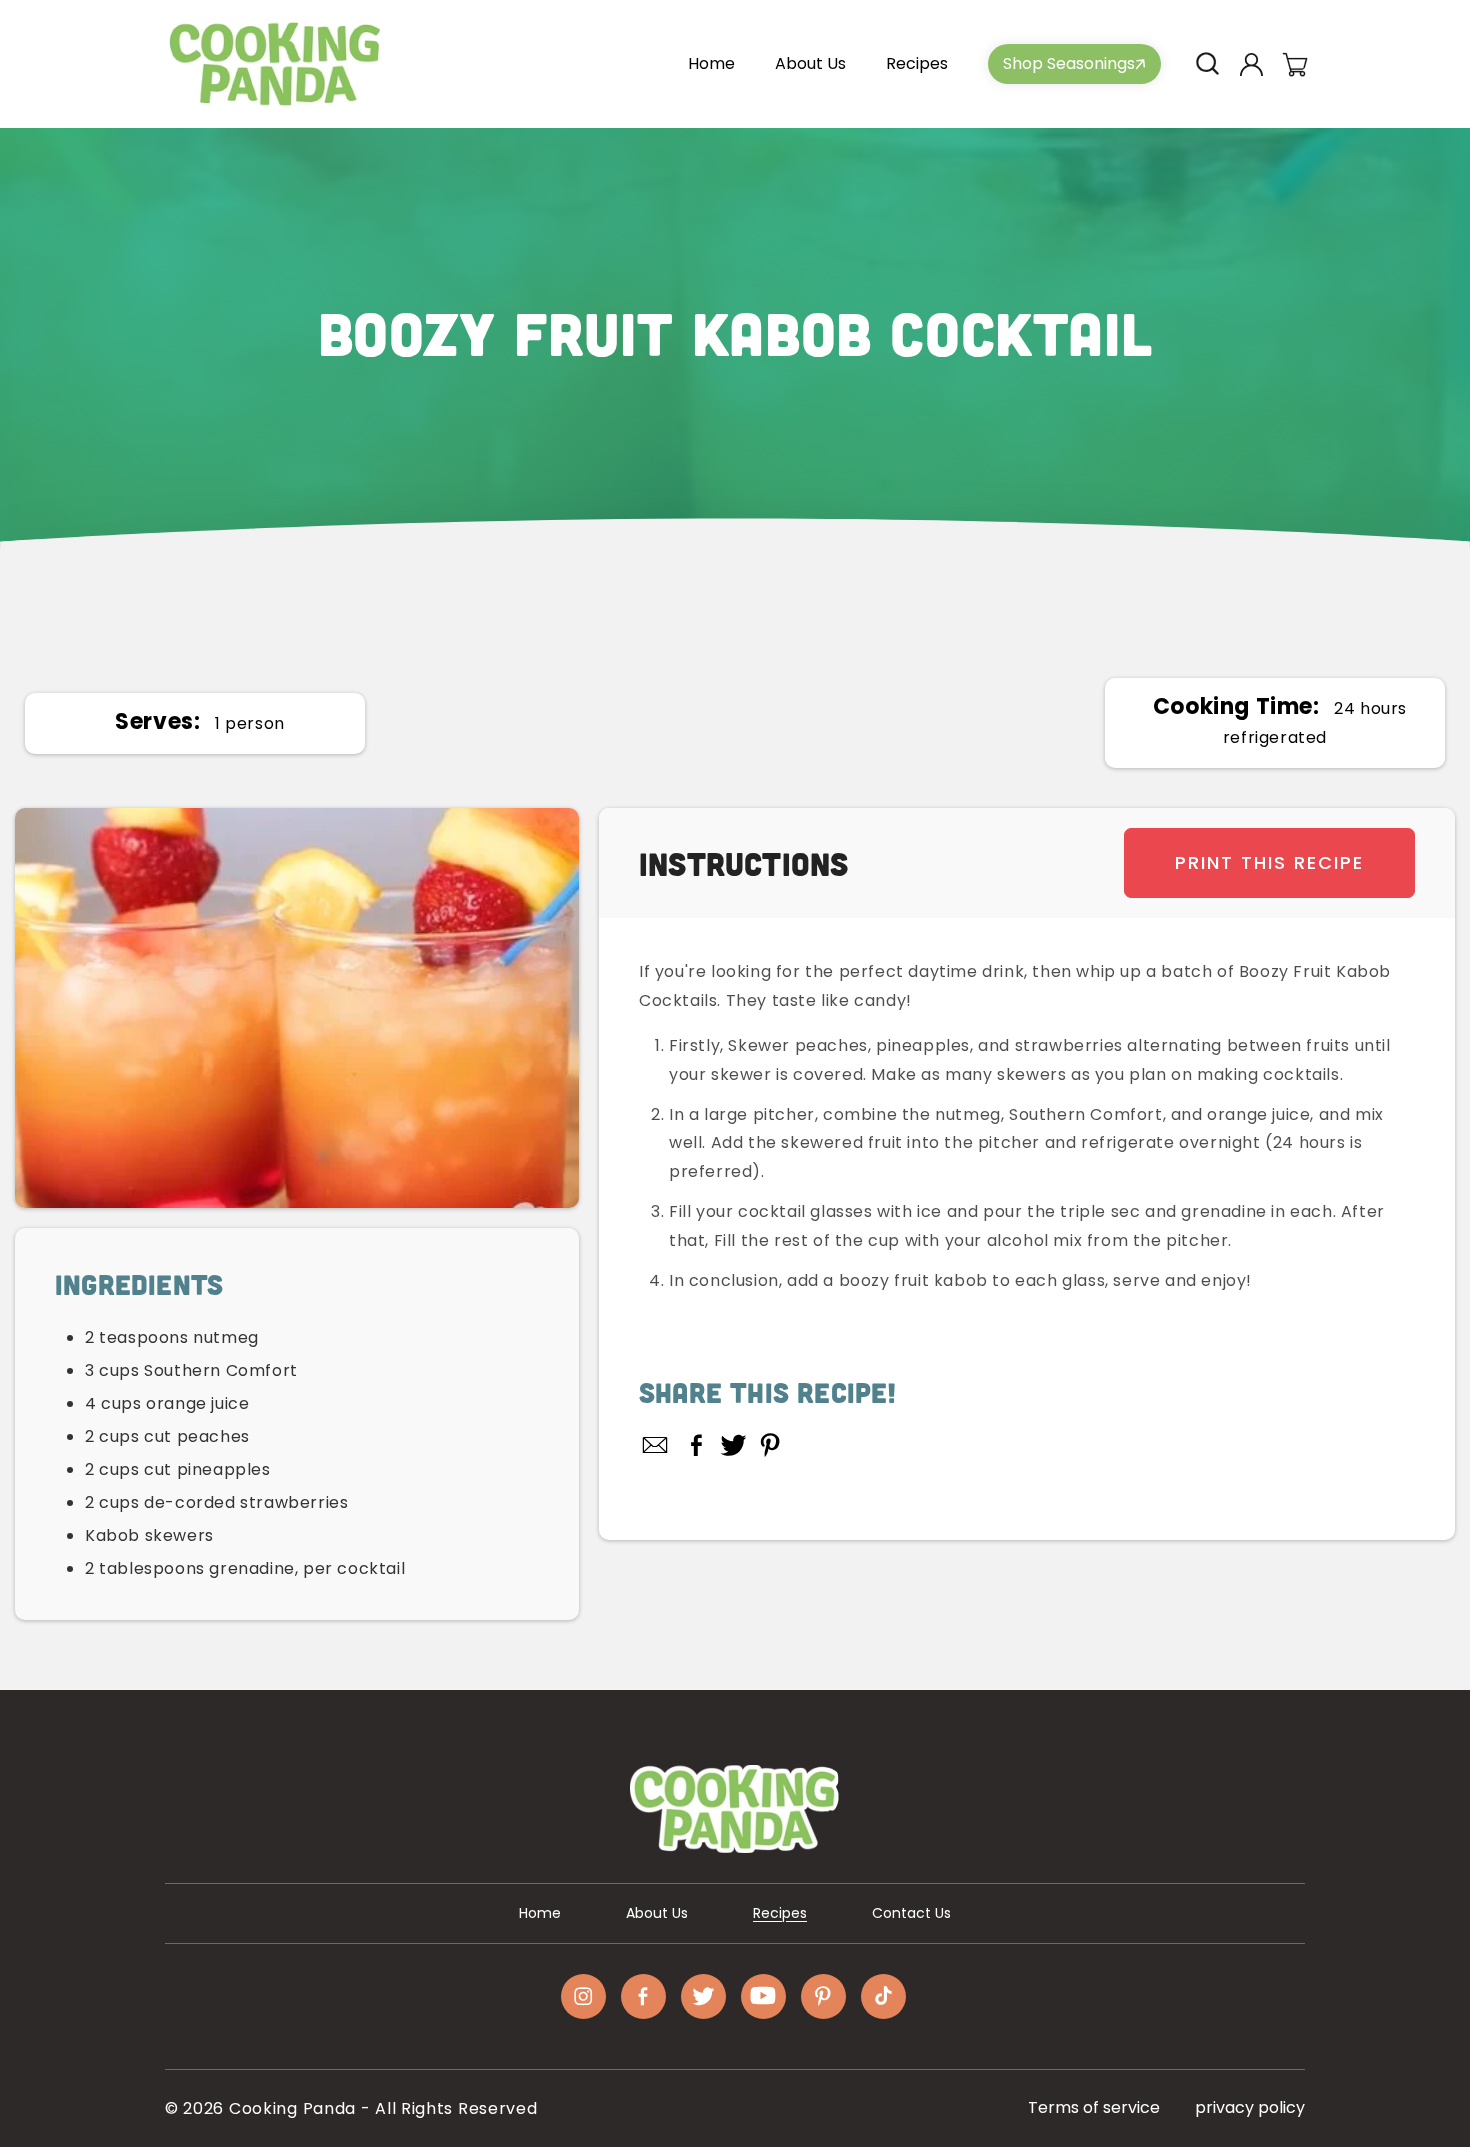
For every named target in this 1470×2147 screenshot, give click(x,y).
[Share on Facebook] (696, 1445)
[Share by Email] (656, 1445)
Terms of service (1094, 2107)
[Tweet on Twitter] (733, 1445)
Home (540, 1913)
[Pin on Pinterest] (770, 1445)
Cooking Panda (292, 2108)
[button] (1207, 64)
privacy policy (1250, 2107)
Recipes (780, 1913)
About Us (657, 1913)
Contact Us (911, 1913)
